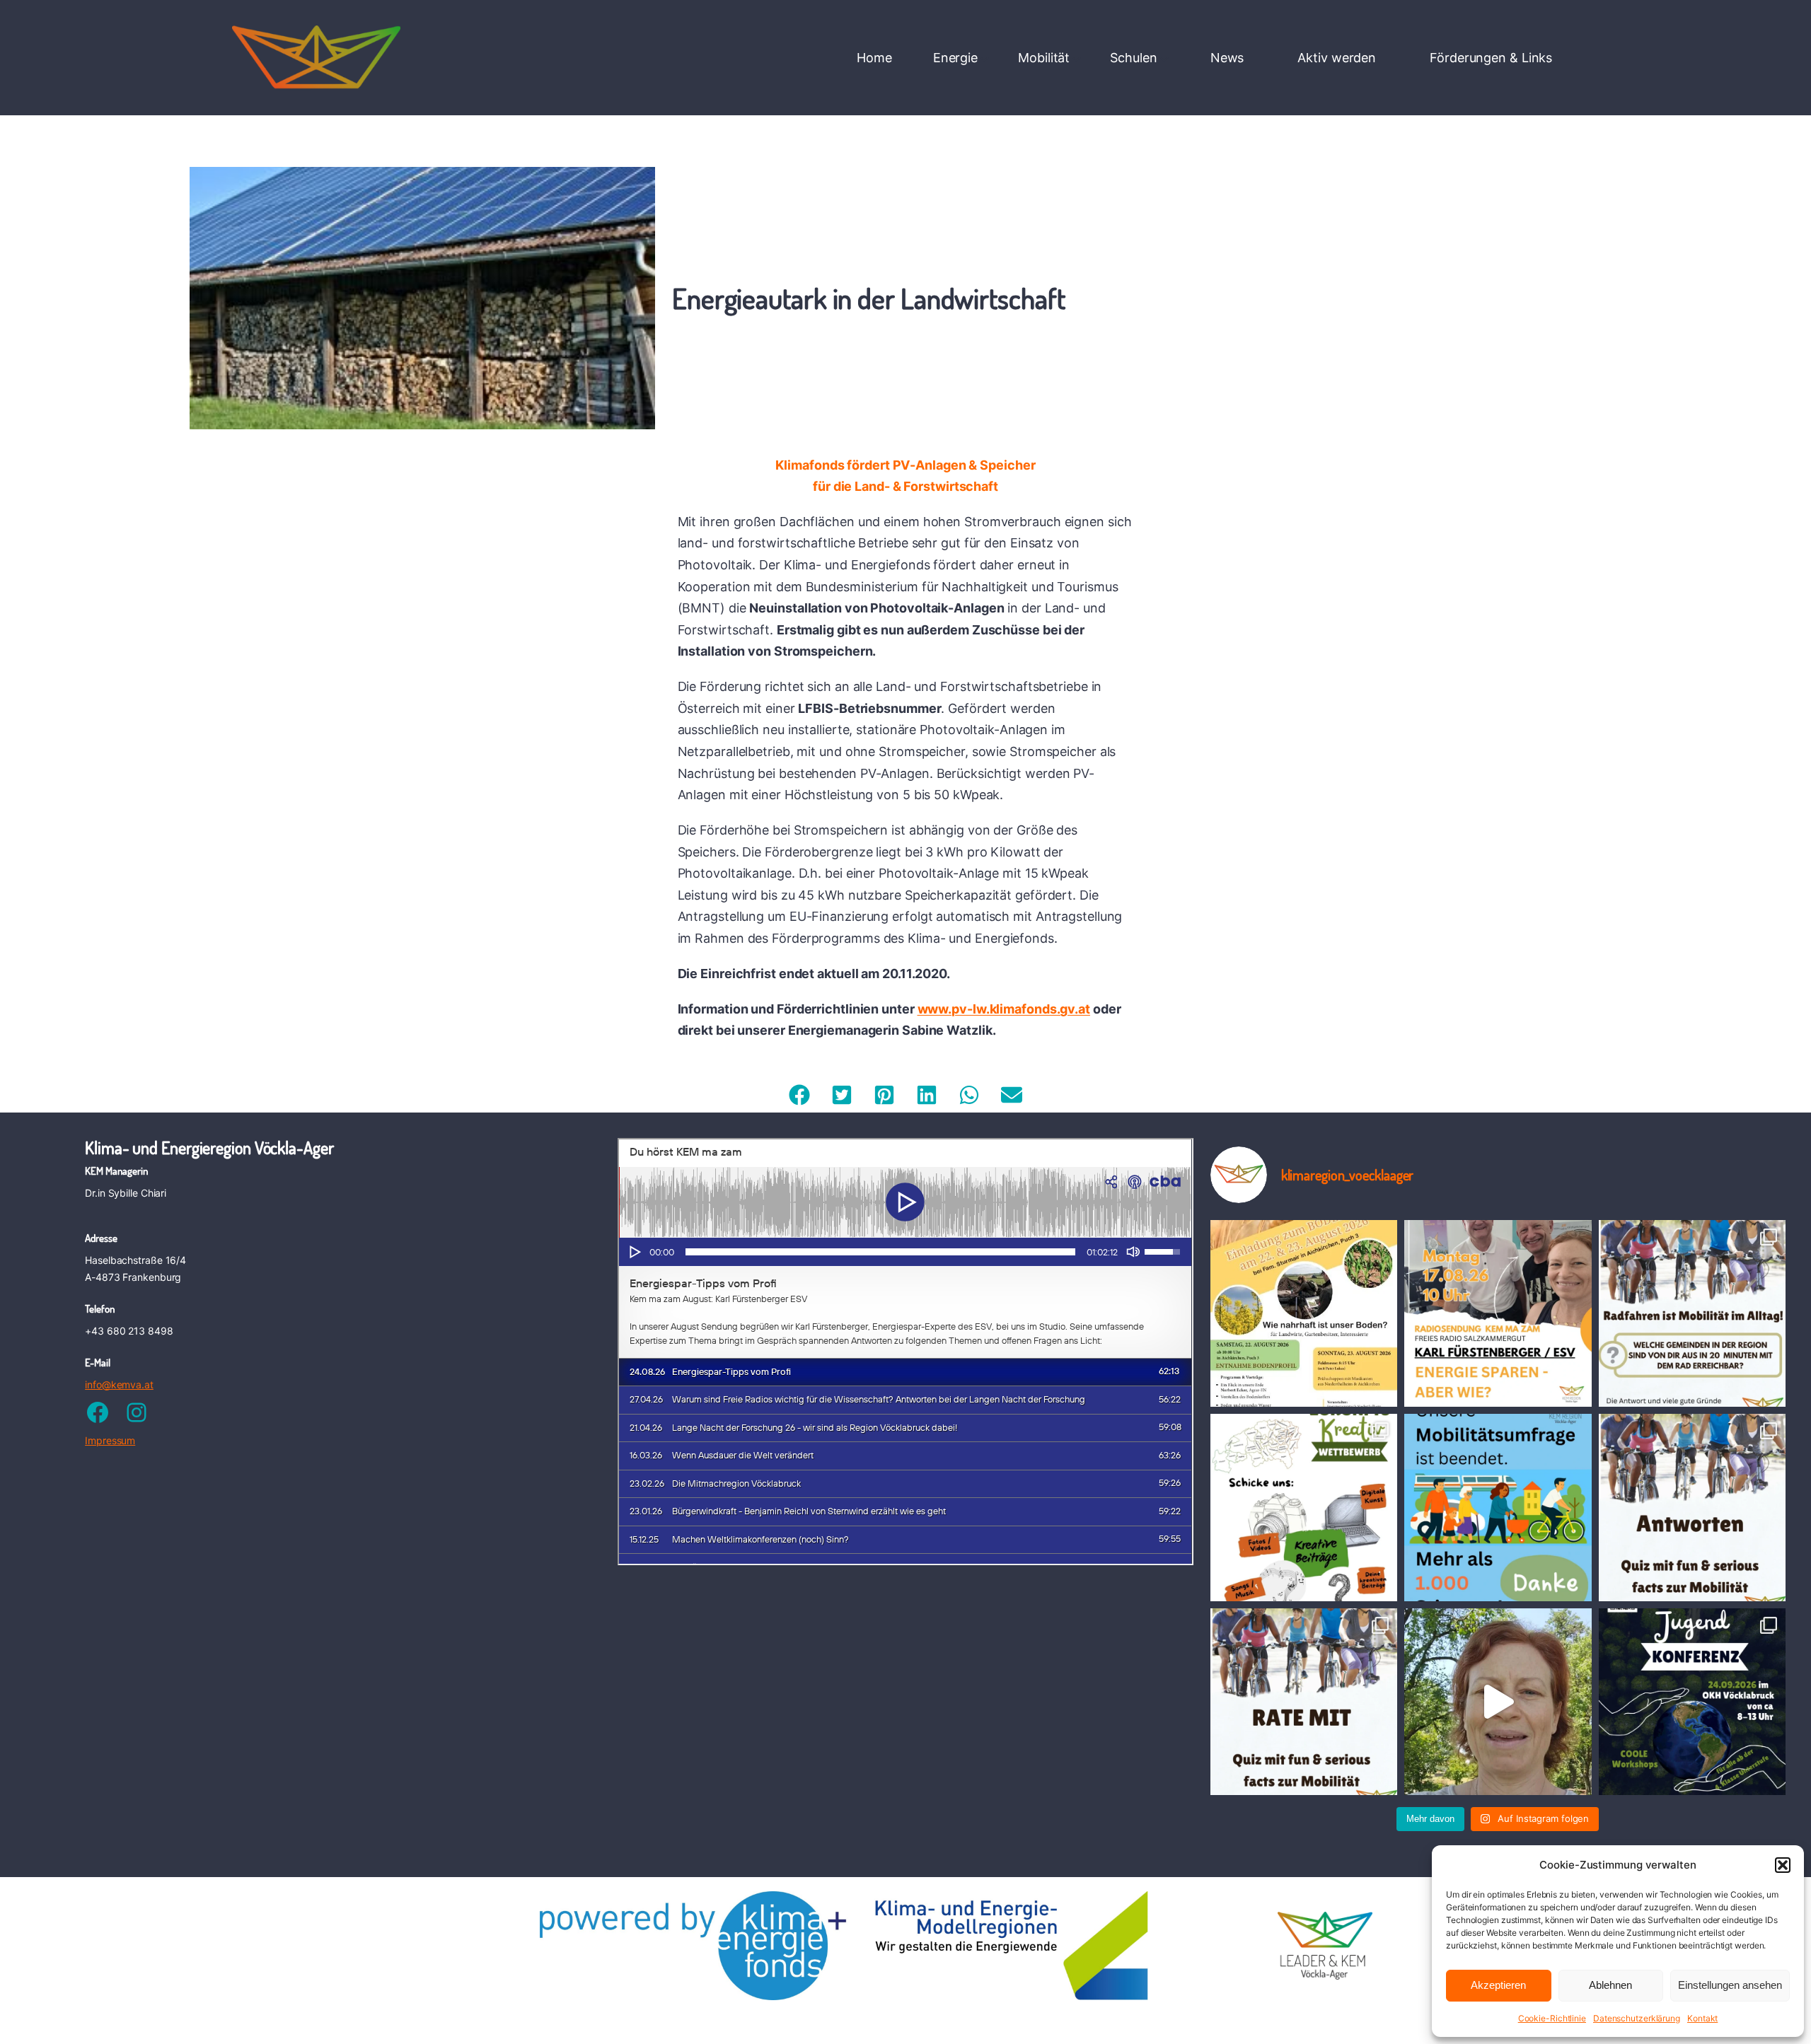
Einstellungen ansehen (1730, 1985)
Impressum (110, 1440)
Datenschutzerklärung (1637, 2018)
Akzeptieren (1498, 1985)
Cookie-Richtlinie (1552, 2018)
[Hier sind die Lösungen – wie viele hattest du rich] (1692, 1507)
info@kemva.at (119, 1384)
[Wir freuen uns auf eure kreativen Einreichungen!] (1304, 1507)
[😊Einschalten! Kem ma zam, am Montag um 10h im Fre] (1498, 1313)
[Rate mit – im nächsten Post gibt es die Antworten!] (1304, 1702)
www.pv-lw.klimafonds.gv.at (1004, 1009)
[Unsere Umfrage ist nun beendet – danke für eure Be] (1498, 1507)
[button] (1783, 1865)
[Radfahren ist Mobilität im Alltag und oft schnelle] (1692, 1313)
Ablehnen (1610, 1985)
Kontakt (1702, 2018)
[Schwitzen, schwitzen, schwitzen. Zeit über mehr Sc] (1498, 1702)
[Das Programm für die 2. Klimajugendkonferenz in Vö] (1692, 1702)
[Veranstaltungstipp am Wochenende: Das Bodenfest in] (1304, 1313)
